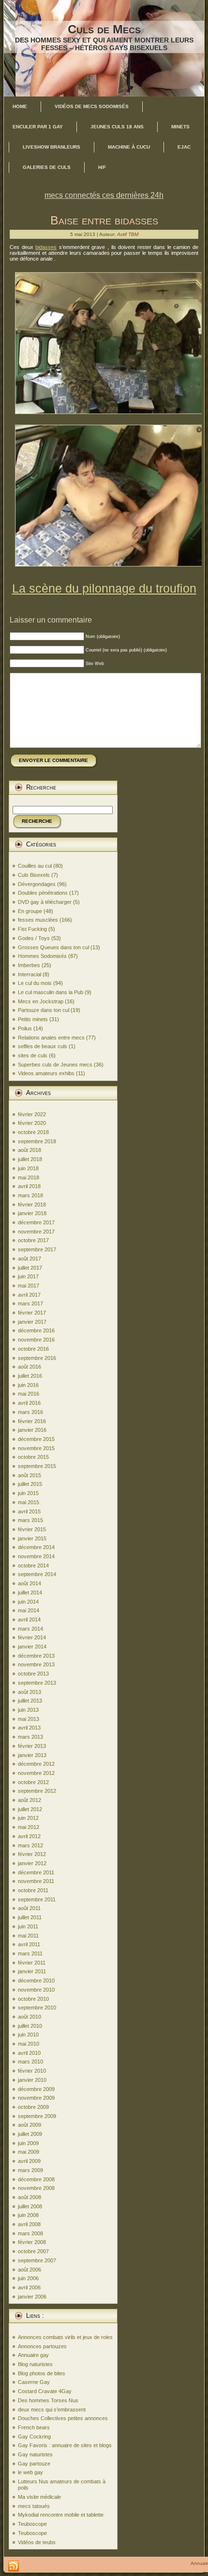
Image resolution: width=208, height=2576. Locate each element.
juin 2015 (28, 1493)
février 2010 (32, 2071)
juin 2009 (28, 2143)
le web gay (30, 2472)
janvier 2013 (32, 1755)
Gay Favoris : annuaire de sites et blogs (65, 2445)
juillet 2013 (30, 1701)
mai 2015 (29, 1502)
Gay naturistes (35, 2454)
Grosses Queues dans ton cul (53, 947)
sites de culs (33, 1055)
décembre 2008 (36, 2179)
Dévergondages (37, 884)
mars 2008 (30, 2233)
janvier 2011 (32, 1971)
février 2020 (32, 1123)
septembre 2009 (37, 2116)
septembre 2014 (37, 1574)
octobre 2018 (33, 1132)
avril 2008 (29, 2224)
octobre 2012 (33, 1782)
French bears (34, 2427)
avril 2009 (29, 2161)
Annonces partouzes (42, 2346)
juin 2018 (28, 1168)
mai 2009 (29, 2152)
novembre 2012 (36, 1773)
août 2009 (30, 2125)
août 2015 (30, 1475)
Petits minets (33, 1019)
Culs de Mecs (104, 29)
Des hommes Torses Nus (48, 2400)
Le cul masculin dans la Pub (51, 992)
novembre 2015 (36, 1448)
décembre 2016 (36, 1330)
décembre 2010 (36, 1980)
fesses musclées (38, 920)
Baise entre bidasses (104, 220)
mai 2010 (29, 2044)
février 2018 (32, 1205)
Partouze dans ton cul (44, 1010)
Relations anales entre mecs (51, 1038)
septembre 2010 (37, 2008)
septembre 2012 (37, 1791)
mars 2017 (30, 1303)
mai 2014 (29, 1610)
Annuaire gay (33, 2355)
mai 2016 (29, 1394)
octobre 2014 (33, 1565)
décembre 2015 (36, 1439)
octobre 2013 (33, 1674)
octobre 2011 (33, 1890)
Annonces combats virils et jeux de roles (65, 2337)
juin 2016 (28, 1385)
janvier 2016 (32, 1430)
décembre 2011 (36, 1872)
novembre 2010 (36, 1990)
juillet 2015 (30, 1484)
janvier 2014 (32, 1647)
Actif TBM (128, 234)
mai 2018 (29, 1177)
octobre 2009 (33, 2107)
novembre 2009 (36, 2098)
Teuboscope (32, 2524)
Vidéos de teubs (37, 2542)
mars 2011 (30, 1953)
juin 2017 (28, 1276)
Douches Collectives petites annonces (63, 2418)
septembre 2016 (37, 1358)
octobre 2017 (33, 1240)
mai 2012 (29, 1827)
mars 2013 (30, 1737)
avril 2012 (29, 1836)
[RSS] (14, 2566)
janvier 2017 (32, 1322)
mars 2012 (30, 1845)
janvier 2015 (32, 1538)
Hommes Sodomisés (42, 956)
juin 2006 (28, 2278)
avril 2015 (29, 1511)
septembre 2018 (37, 1141)
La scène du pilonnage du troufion (104, 588)
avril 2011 (29, 1944)
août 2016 (30, 1367)
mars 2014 (30, 1629)
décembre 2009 (36, 2089)
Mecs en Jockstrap (41, 1001)
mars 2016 (30, 1412)
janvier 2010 (32, 2080)
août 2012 (30, 1800)
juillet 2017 (30, 1268)
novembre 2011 (36, 1881)
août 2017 (30, 1259)
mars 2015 (30, 1520)
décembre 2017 (36, 1222)
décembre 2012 (36, 1764)
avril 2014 (29, 1620)
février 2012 (32, 1854)
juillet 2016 (30, 1376)
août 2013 (30, 1692)
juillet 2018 (30, 1159)
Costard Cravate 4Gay (45, 2391)
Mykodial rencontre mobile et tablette (61, 2515)
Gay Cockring (34, 2437)
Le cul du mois (35, 983)
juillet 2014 (30, 1593)
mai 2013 (29, 1719)
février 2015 (32, 1529)
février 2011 (32, 1963)
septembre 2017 (37, 1249)
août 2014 (30, 1583)
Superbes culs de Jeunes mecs (55, 1065)
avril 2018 (29, 1186)
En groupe (30, 911)
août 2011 (29, 1908)
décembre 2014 (36, 1547)
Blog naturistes (35, 2364)
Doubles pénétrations (43, 893)
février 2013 (32, 1746)
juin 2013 (28, 1710)
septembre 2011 (37, 1899)
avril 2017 (29, 1295)
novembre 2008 (36, 2188)
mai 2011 (28, 1936)
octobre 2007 (33, 2251)
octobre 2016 (33, 1349)
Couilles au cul (35, 866)
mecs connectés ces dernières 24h (104, 195)
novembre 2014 (36, 1556)
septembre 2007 (37, 2260)
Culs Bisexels (34, 875)
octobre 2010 (33, 1999)
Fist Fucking (32, 929)
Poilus (25, 1028)
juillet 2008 (30, 2206)
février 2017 (32, 1313)
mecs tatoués (34, 2506)
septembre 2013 (37, 1683)
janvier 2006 (32, 2297)
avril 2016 (29, 1403)
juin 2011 (28, 1926)
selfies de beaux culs (43, 1046)
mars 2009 (30, 2170)
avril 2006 (29, 2287)
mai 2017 (29, 1286)
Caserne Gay (34, 2382)
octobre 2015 (33, 1457)
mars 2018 (30, 1195)
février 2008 (32, 2242)
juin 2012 (28, 1818)
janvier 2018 (32, 1213)
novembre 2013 (36, 1664)
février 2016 (32, 1421)
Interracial (30, 974)
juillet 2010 (30, 2026)
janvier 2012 (32, 1863)
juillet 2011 (30, 1917)
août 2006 (30, 2270)
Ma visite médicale (39, 2497)
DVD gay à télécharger (45, 902)
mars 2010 (30, 2062)
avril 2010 (29, 2053)
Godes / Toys (34, 938)
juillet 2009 (30, 2134)
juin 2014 (28, 1602)
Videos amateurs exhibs (46, 1073)
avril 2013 (29, 1728)
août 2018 (30, 1150)
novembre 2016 (36, 1340)
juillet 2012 (30, 1809)
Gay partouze (34, 2464)
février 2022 (32, 1114)
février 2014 (32, 1637)
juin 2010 (28, 2035)
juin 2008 (28, 2215)
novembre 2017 (36, 1232)
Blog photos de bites (42, 2373)
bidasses (46, 247)
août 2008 (30, 2197)
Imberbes (29, 965)
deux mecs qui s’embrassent (52, 2410)
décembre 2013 (36, 1656)
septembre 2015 (37, 1466)
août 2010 (30, 2017)
